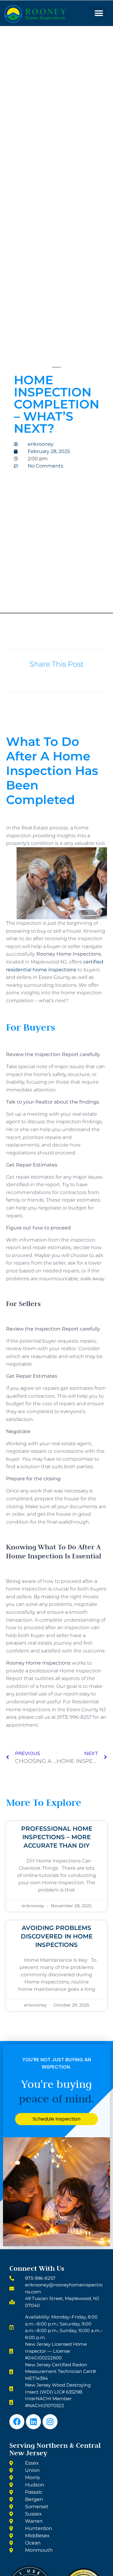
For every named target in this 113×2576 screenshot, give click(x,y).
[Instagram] (50, 2422)
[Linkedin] (33, 2422)
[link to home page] (46, 14)
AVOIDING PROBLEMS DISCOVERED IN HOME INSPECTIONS (57, 1936)
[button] (99, 13)
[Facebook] (17, 2422)
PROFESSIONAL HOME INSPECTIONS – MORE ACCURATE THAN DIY (57, 1837)
